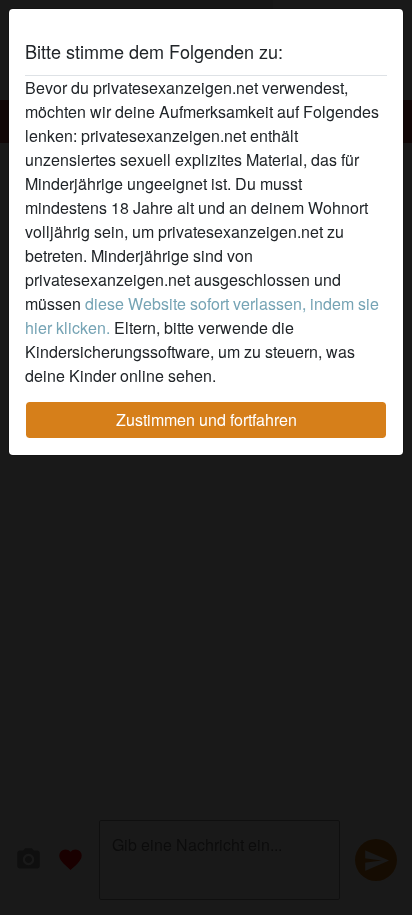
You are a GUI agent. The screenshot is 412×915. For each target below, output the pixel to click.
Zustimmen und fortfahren (206, 419)
